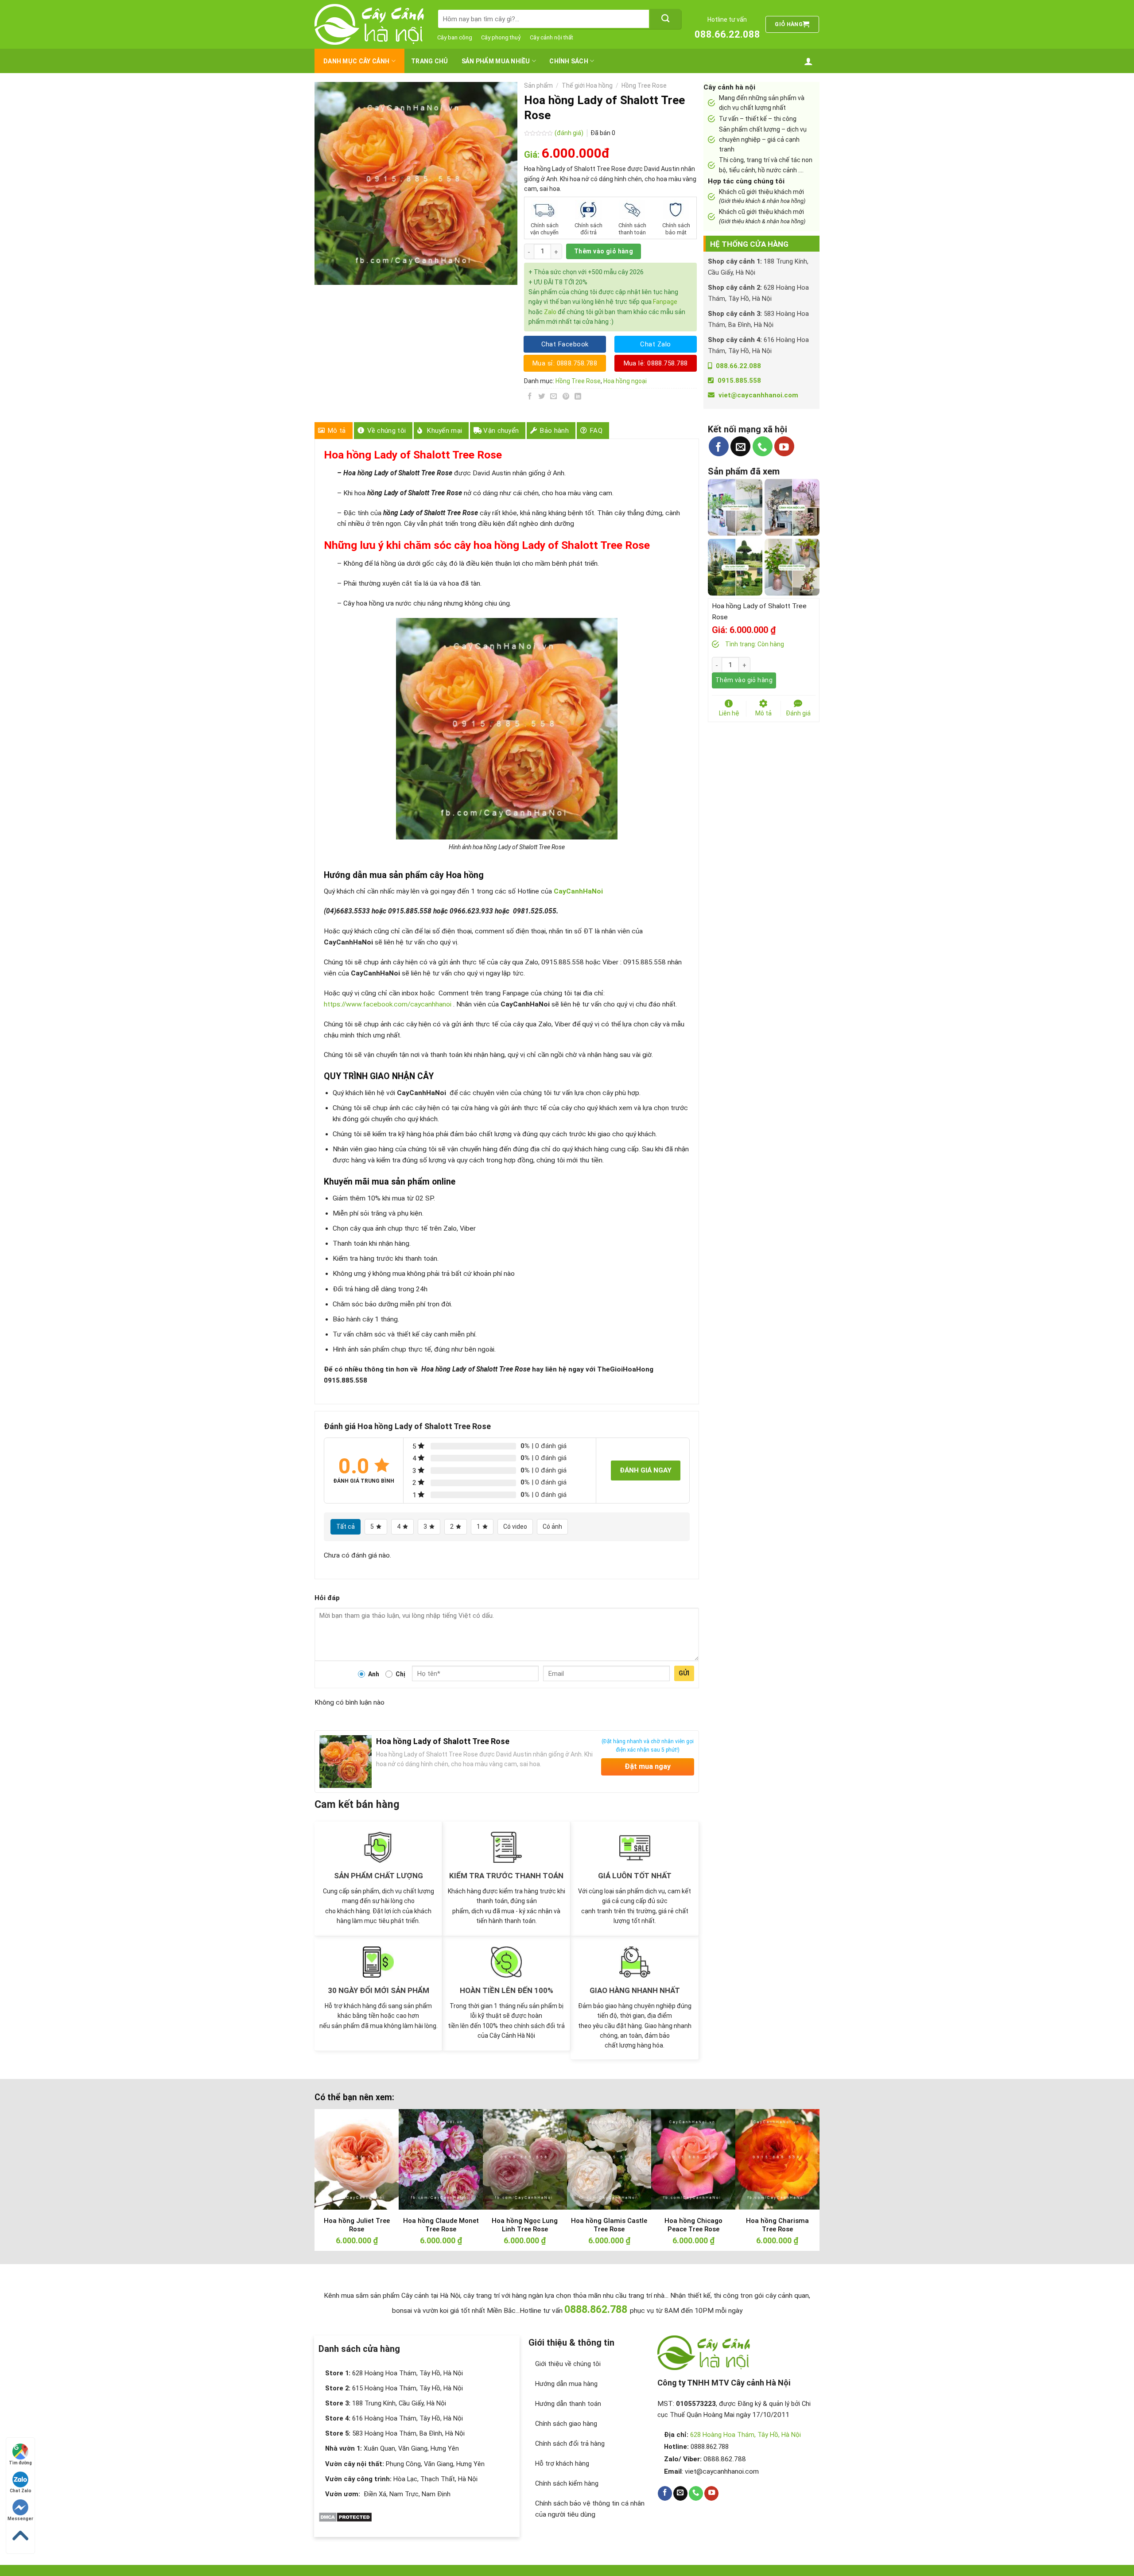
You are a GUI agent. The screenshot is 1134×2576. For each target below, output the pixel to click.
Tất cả (346, 1527)
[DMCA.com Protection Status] (345, 2517)
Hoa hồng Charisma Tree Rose (777, 2225)
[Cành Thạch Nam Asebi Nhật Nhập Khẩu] (735, 507)
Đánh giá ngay (646, 1470)
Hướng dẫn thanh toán (568, 2404)
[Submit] (665, 19)
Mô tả (337, 431)
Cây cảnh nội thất (551, 37)
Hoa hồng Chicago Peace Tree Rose (693, 2225)
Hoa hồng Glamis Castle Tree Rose (609, 2225)
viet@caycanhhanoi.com (758, 395)
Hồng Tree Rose (644, 85)
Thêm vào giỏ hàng (604, 251)
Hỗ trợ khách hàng (562, 2463)
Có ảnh (552, 1527)
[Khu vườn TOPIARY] (735, 567)
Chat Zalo (21, 2491)
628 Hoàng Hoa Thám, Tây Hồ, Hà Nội (746, 2435)
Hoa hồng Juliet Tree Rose (357, 2225)
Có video (515, 1527)
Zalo (550, 312)
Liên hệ (729, 713)
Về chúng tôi (387, 431)
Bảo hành (554, 431)
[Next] (798, 2155)
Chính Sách (569, 61)
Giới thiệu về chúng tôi (568, 2364)
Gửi (684, 1673)
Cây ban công (455, 37)
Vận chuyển (501, 431)
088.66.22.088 (727, 34)
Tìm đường (20, 2463)
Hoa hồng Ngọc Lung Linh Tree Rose (525, 2225)
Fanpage (665, 302)
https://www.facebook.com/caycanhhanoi (388, 1004)
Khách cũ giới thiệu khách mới (762, 196)
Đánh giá (798, 713)
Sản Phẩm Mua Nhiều (496, 61)
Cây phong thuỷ (501, 37)
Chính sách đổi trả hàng (570, 2444)
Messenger (20, 2519)
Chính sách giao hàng (566, 2424)
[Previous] (336, 2155)
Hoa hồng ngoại (625, 381)
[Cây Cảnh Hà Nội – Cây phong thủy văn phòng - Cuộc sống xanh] (369, 24)
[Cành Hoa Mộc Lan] (792, 507)
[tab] (334, 431)
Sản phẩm (538, 85)
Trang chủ (430, 61)
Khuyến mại (445, 431)
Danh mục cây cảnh (357, 61)
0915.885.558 (739, 381)
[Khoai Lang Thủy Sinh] (792, 567)
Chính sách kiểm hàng (567, 2483)
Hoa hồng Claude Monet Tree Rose (441, 2225)
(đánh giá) (570, 133)
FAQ (596, 431)
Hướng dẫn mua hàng (566, 2384)
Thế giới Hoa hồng (587, 85)
